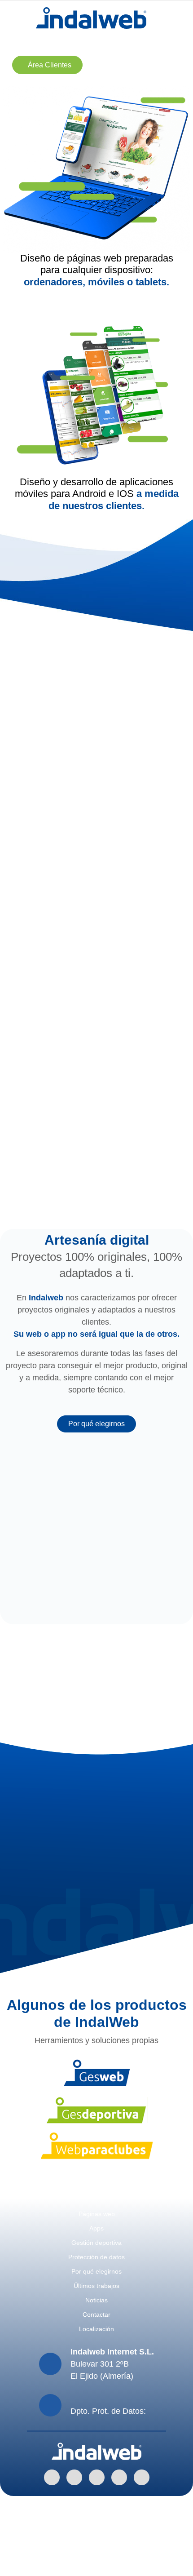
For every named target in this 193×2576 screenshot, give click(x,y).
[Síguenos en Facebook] (74, 2477)
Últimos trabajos (142, 1621)
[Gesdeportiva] (96, 2110)
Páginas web (97, 2214)
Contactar (96, 2314)
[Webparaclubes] (97, 2146)
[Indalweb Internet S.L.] (91, 18)
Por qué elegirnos (96, 1424)
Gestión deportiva (96, 2243)
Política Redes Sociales (96, 2539)
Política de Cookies (97, 2527)
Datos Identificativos (97, 2514)
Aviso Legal (97, 2502)
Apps (96, 2228)
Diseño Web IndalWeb (97, 2563)
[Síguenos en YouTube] (142, 2477)
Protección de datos (96, 2257)
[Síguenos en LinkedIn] (52, 2477)
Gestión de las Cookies (96, 2551)
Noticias (96, 2300)
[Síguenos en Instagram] (97, 2477)
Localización (96, 2329)
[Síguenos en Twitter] (119, 2477)
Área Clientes (50, 65)
